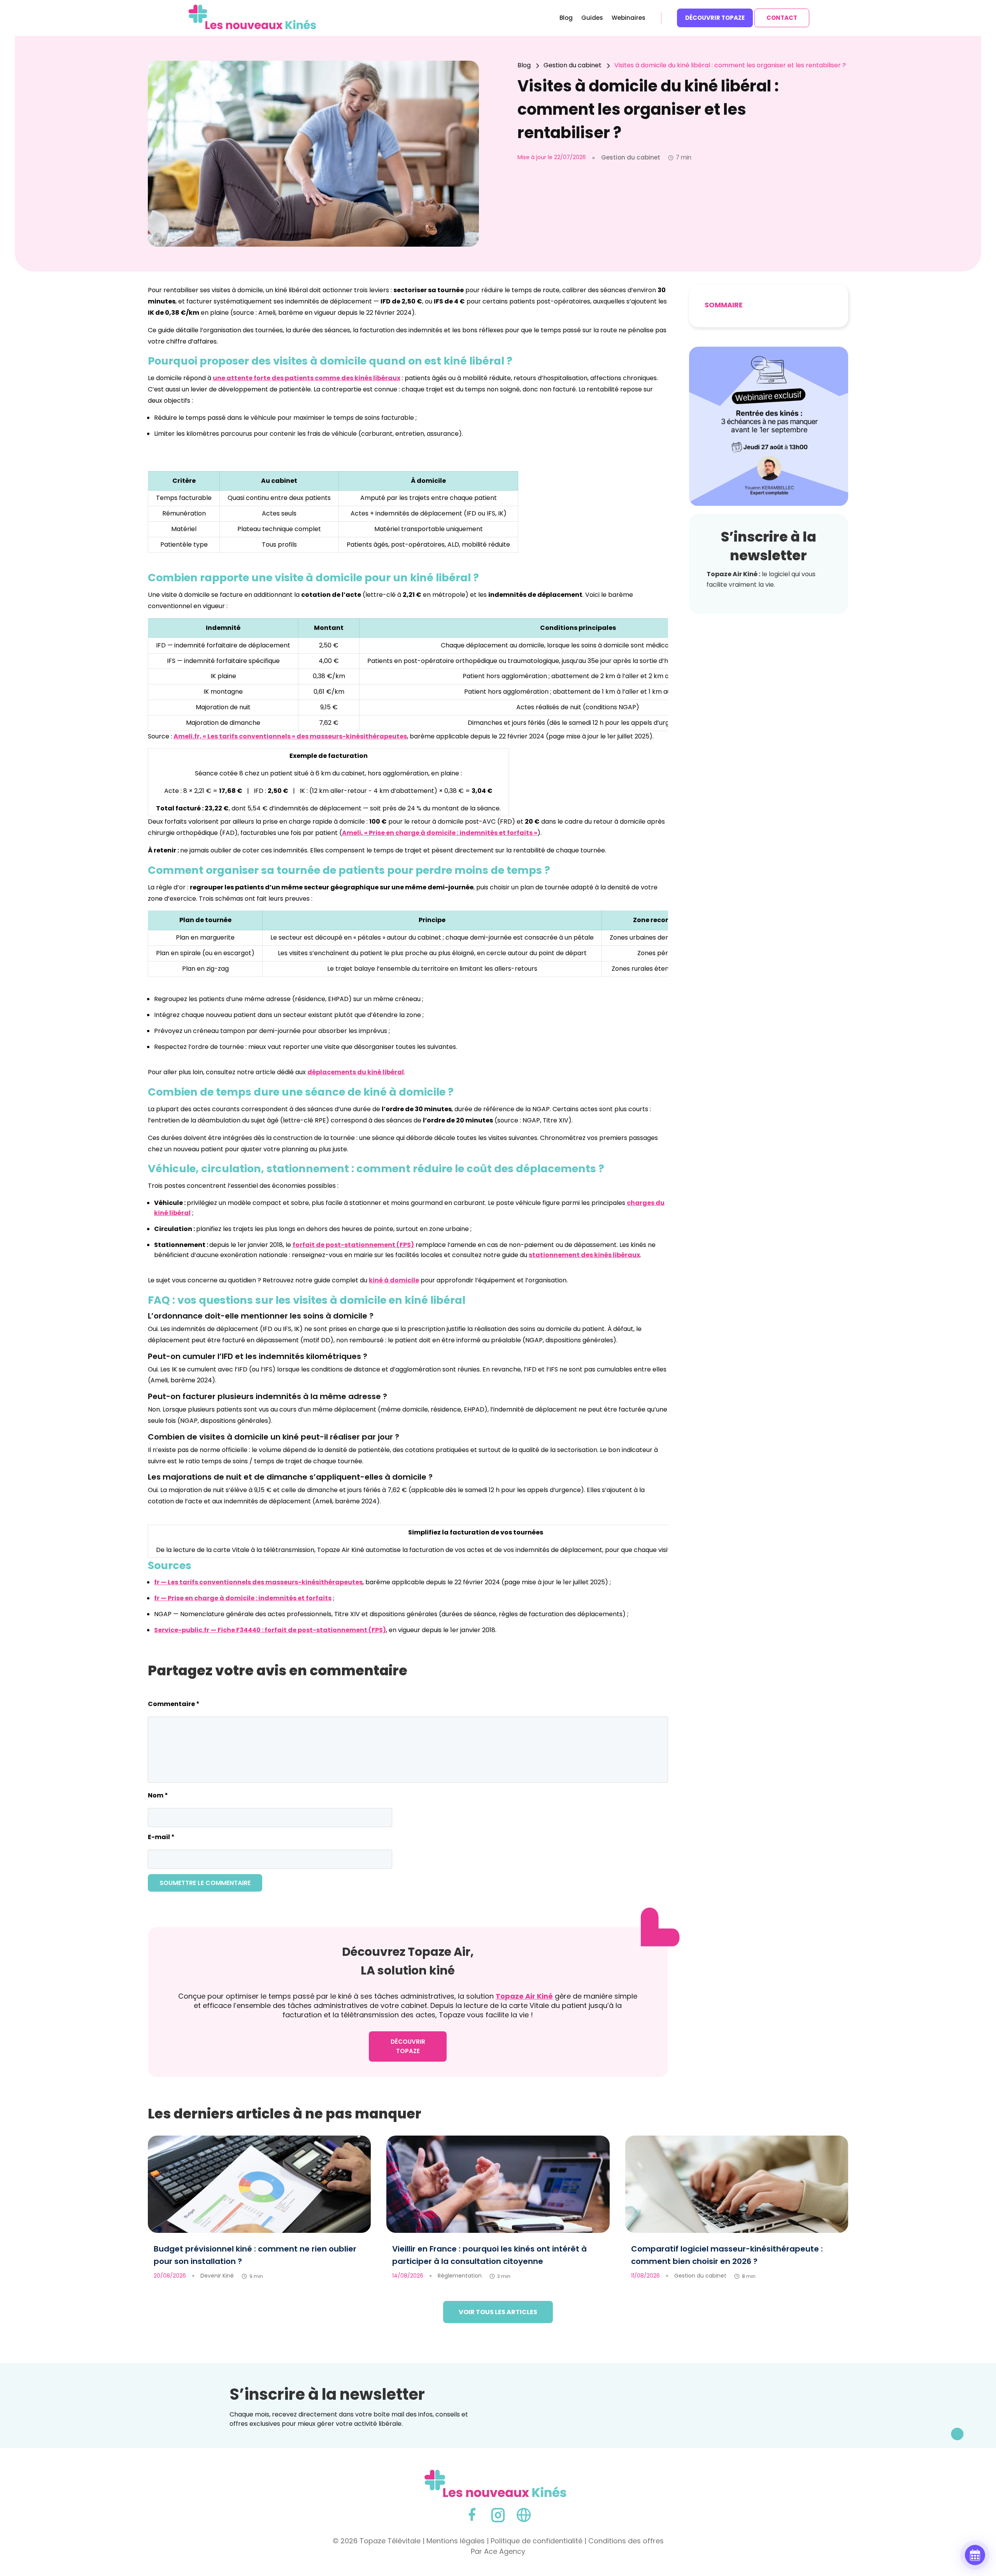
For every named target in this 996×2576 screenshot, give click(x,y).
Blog (566, 18)
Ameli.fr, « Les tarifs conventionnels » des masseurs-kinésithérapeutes (290, 736)
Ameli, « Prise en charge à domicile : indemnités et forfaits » (440, 833)
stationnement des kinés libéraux (584, 1255)
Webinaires (629, 18)
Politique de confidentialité (537, 2541)
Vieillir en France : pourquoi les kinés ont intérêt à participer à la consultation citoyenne (489, 2255)
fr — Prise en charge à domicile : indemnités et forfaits (243, 1598)
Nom (158, 1795)
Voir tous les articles (498, 2312)
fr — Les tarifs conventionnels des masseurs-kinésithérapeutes (258, 1582)
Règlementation (460, 2276)
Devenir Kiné (217, 2276)
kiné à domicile (394, 1280)
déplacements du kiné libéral (356, 1072)
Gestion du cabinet (700, 2276)
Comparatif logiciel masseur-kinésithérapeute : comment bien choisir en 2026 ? (727, 2255)
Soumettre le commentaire (205, 1883)
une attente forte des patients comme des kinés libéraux (307, 378)
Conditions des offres (626, 2541)
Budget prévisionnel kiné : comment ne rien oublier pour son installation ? (255, 2255)
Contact (782, 18)
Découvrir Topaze (715, 18)
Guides (592, 18)
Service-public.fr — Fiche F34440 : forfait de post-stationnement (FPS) (270, 1630)
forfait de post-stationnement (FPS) (353, 1245)
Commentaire (174, 1704)
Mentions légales (456, 2541)
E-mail (161, 1837)
